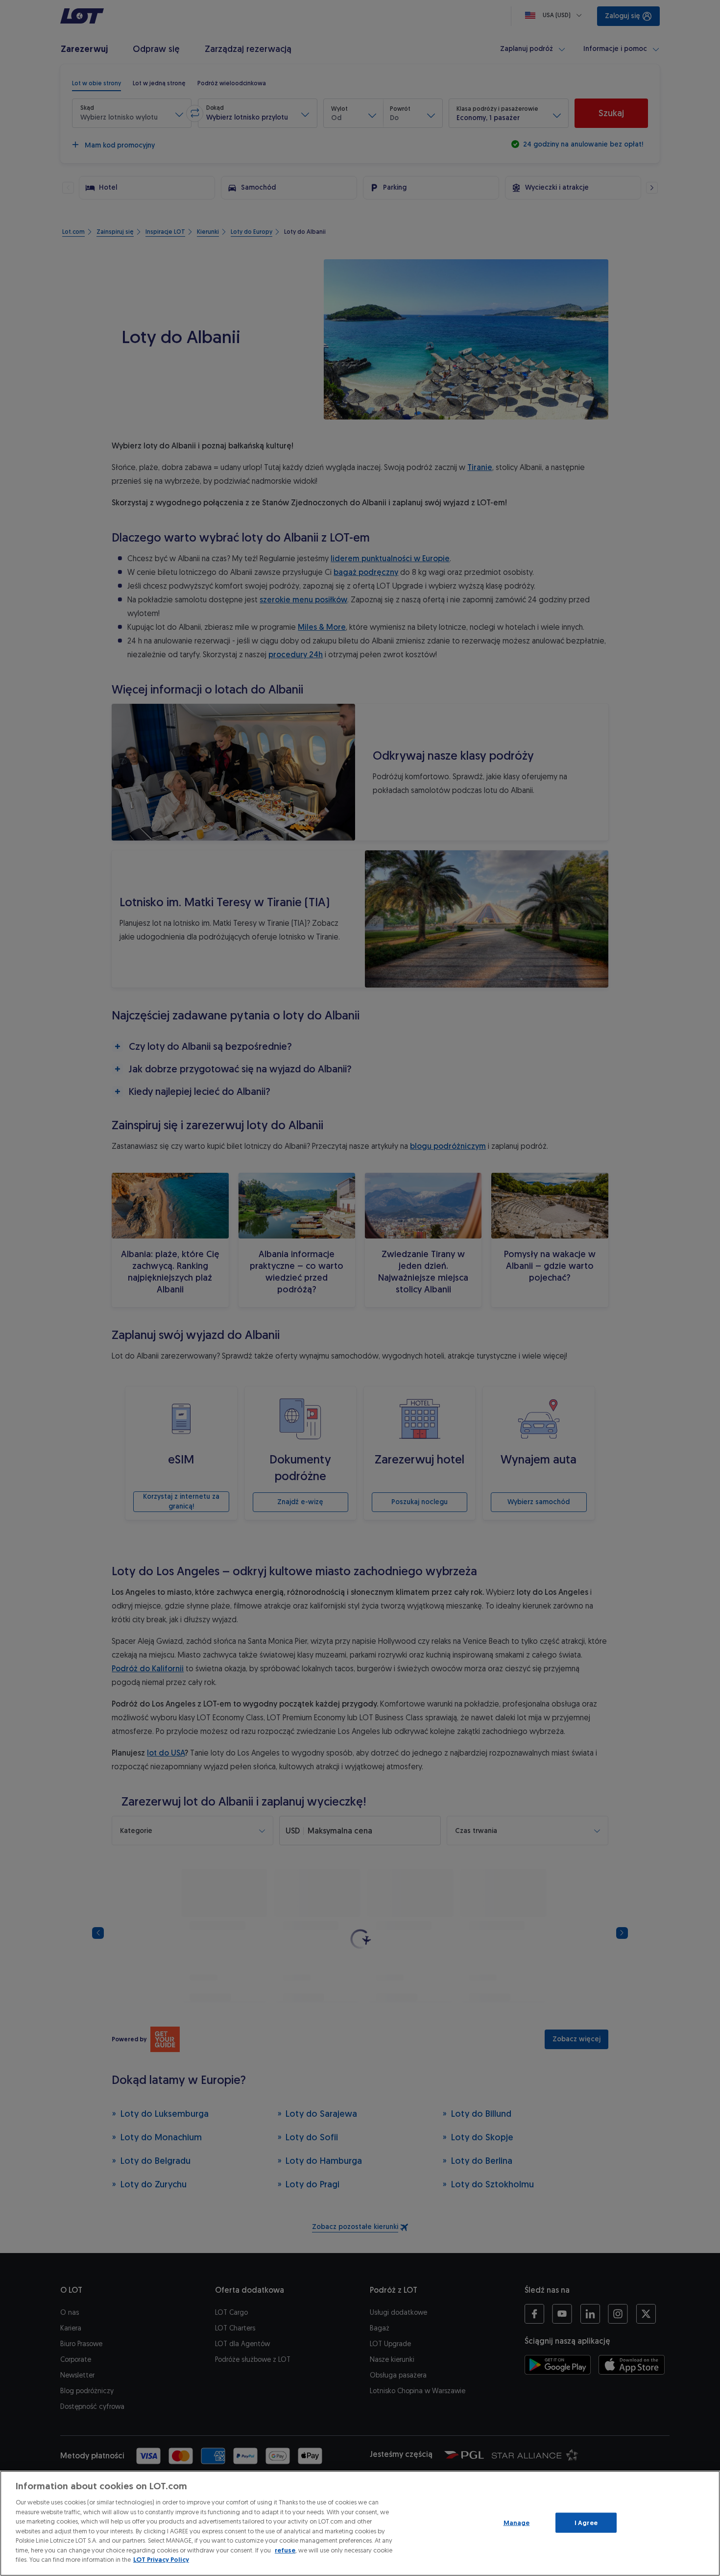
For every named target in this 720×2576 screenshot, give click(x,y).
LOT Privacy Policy (161, 2560)
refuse (285, 2550)
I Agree (586, 2522)
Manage (517, 2522)
